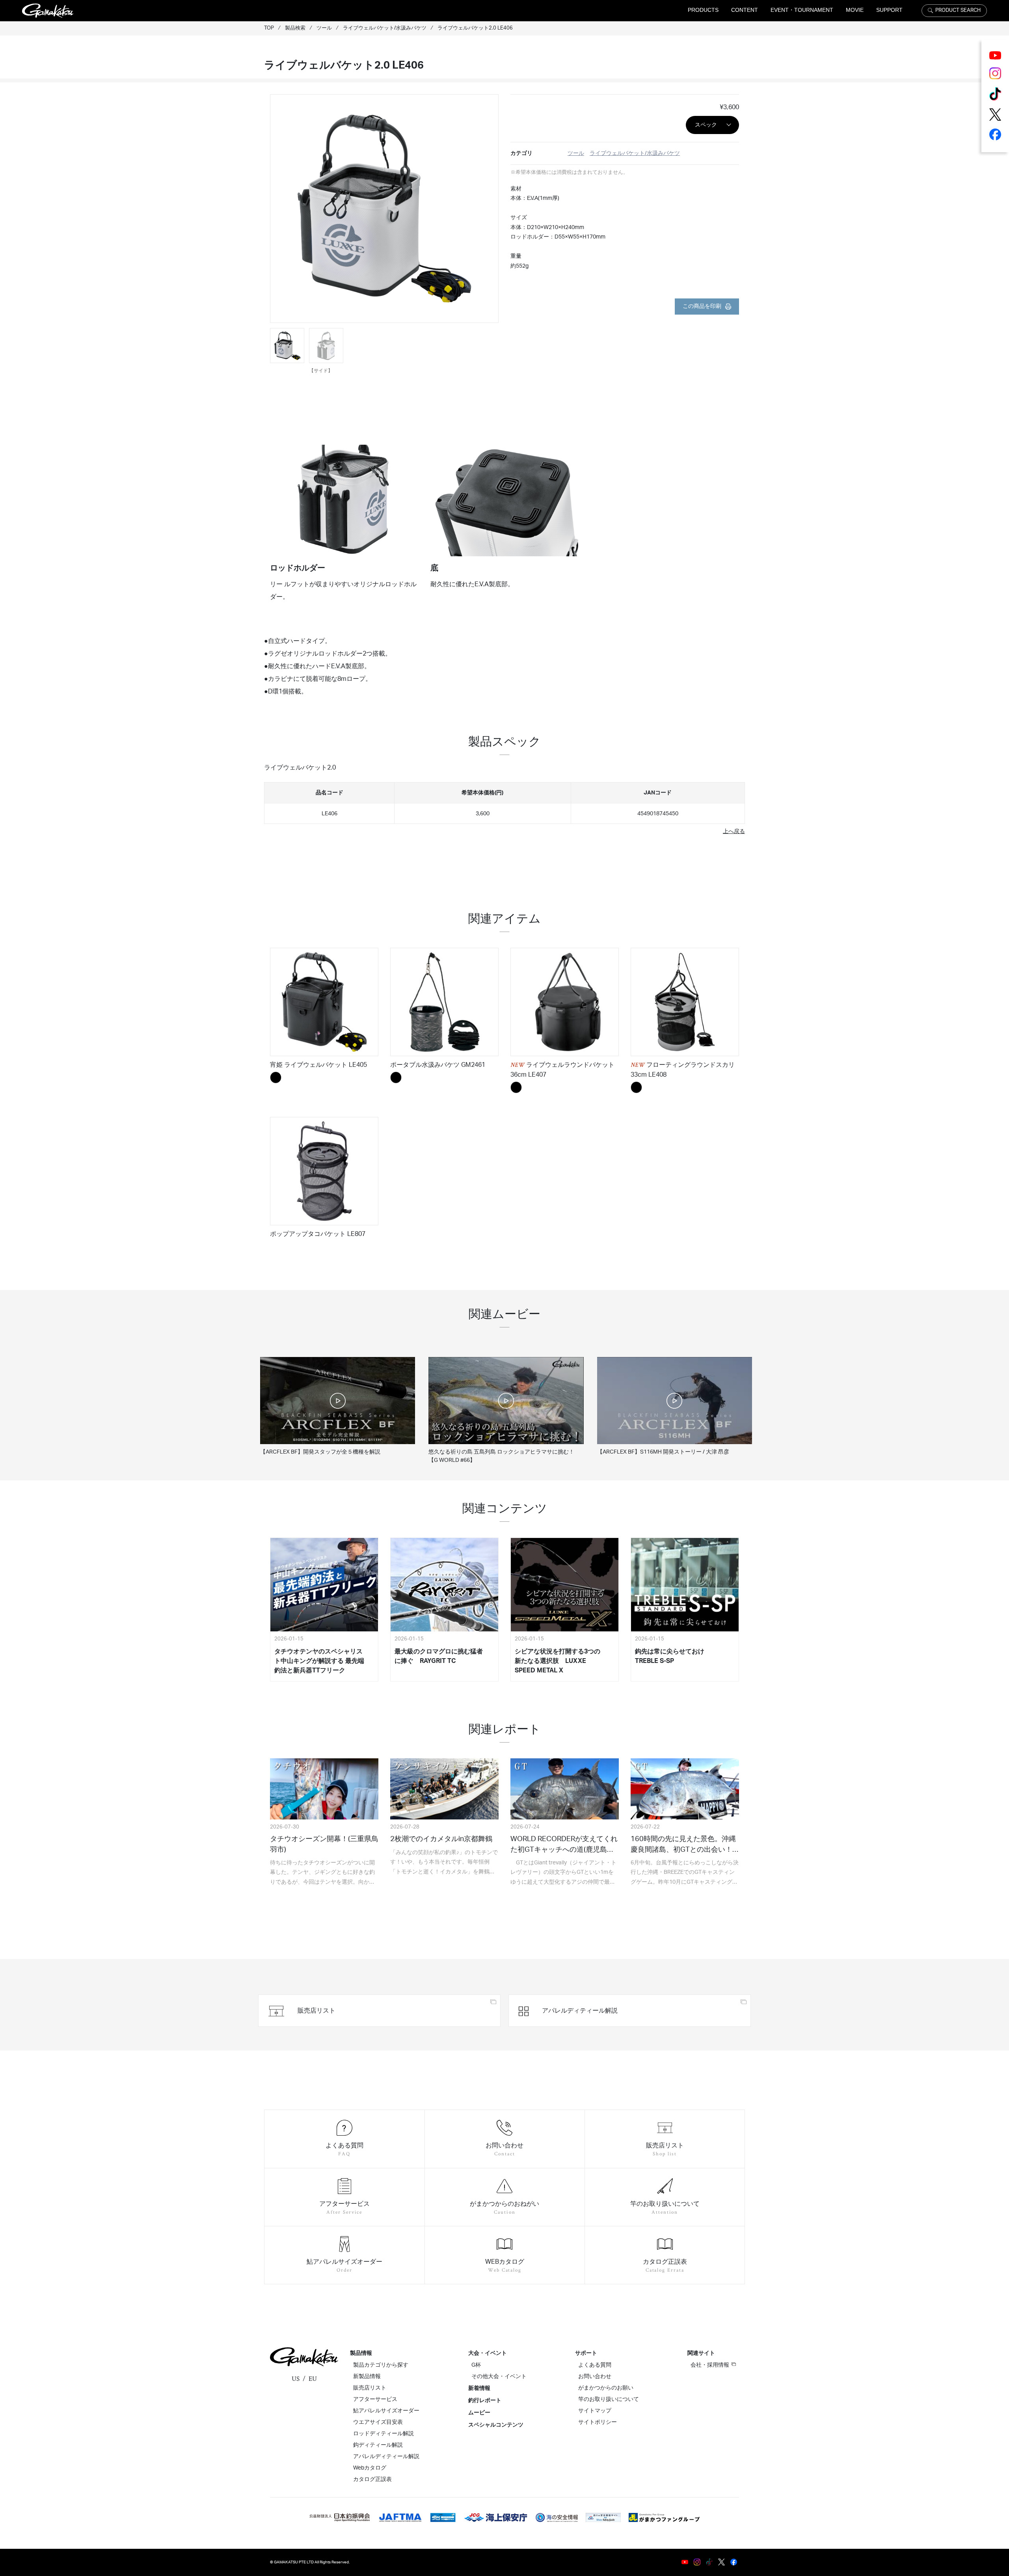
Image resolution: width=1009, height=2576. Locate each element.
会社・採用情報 (710, 2365)
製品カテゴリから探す (381, 2365)
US (296, 2379)
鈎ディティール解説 (378, 2445)
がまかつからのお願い (606, 2388)
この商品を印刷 (702, 306)
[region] (504, 800)
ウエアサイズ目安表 (378, 2422)
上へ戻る (734, 831)
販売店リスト (370, 2388)
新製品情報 (367, 2377)
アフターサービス (375, 2399)
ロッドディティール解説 (383, 2434)
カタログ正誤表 (372, 2479)
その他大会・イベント (499, 2377)
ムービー (479, 2413)
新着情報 (479, 2388)
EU (313, 2379)
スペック (706, 125)
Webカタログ (370, 2468)
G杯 (476, 2365)
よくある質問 (595, 2365)
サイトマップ (595, 2411)
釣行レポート (485, 2401)
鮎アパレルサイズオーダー (386, 2411)
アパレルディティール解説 (386, 2457)
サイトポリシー (598, 2422)
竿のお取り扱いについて (609, 2399)
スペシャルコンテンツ (496, 2425)
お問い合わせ (595, 2377)
